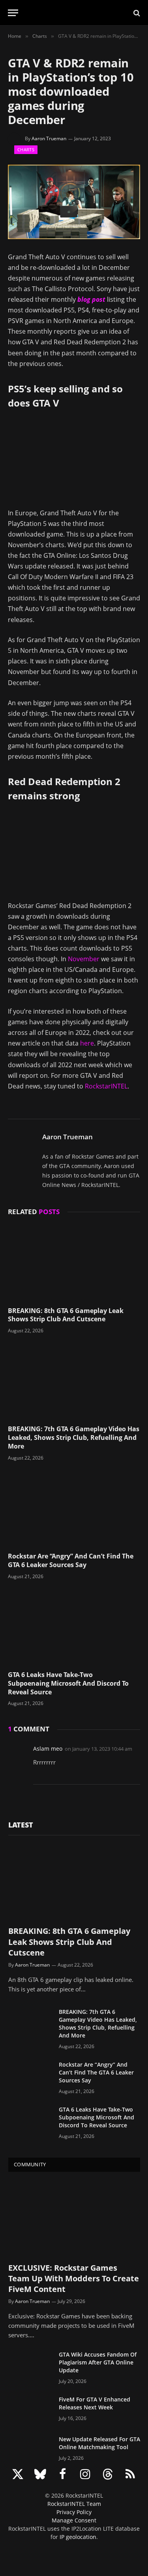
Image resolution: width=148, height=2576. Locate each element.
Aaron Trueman (49, 138)
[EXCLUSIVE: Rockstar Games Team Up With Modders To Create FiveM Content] (74, 2219)
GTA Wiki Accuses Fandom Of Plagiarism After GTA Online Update (98, 2362)
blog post (91, 299)
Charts (26, 150)
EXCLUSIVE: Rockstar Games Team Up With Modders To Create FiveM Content (74, 2278)
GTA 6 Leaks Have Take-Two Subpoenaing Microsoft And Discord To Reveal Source (68, 1683)
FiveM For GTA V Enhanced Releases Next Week (95, 2403)
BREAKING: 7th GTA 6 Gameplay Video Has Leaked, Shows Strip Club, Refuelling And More (74, 1438)
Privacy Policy (74, 2512)
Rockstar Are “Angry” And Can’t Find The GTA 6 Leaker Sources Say (71, 1560)
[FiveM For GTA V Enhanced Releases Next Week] (30, 2410)
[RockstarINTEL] (74, 13)
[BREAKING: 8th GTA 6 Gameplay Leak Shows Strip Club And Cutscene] (74, 1263)
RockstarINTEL (106, 1086)
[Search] (136, 13)
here (87, 1043)
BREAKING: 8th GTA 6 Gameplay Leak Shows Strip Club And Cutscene (66, 1315)
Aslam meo (48, 1749)
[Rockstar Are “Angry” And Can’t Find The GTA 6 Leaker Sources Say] (74, 1509)
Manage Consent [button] (74, 2520)
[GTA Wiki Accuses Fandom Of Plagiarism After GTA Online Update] (30, 2365)
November (84, 959)
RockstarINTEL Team (74, 2504)
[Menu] (13, 13)
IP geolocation (78, 2537)
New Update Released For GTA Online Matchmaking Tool (99, 2443)
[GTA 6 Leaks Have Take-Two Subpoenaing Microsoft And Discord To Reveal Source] (74, 1627)
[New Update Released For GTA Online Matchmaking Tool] (30, 2450)
